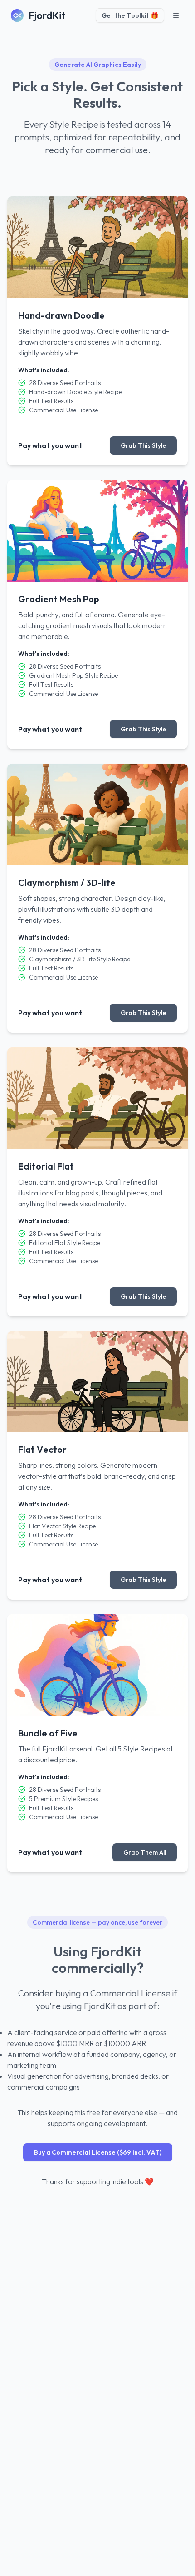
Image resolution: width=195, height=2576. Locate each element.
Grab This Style (143, 445)
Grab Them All (145, 1852)
